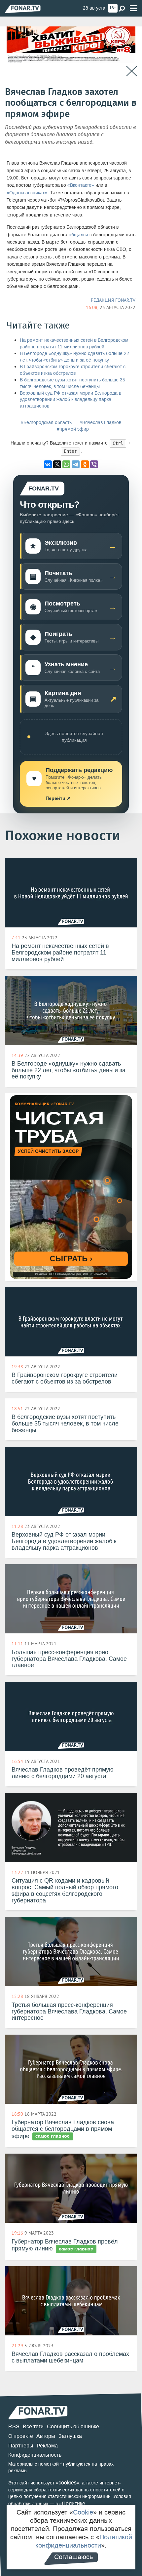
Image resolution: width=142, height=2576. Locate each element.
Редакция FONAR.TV (113, 300)
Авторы (46, 2436)
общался (78, 235)
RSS (14, 2426)
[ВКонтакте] (48, 464)
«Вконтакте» (81, 185)
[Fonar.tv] (23, 9)
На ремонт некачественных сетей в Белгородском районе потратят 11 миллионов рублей (74, 344)
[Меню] (133, 8)
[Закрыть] (132, 71)
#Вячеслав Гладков (100, 423)
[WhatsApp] (66, 464)
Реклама (47, 2446)
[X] (57, 464)
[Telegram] (76, 464)
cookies (68, 2483)
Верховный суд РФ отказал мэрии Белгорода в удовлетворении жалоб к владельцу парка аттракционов (71, 400)
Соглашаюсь (73, 2557)
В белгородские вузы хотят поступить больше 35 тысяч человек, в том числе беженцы (72, 383)
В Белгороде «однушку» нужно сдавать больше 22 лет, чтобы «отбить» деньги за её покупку (74, 357)
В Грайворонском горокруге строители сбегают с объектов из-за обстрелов (73, 370)
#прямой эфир (73, 429)
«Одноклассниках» (27, 193)
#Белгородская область (46, 423)
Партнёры (21, 2446)
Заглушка (70, 2436)
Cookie (83, 2512)
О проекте (21, 2436)
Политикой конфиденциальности (84, 2541)
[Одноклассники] (85, 464)
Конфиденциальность (35, 2455)
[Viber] (94, 464)
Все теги (33, 2426)
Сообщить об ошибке (73, 2426)
